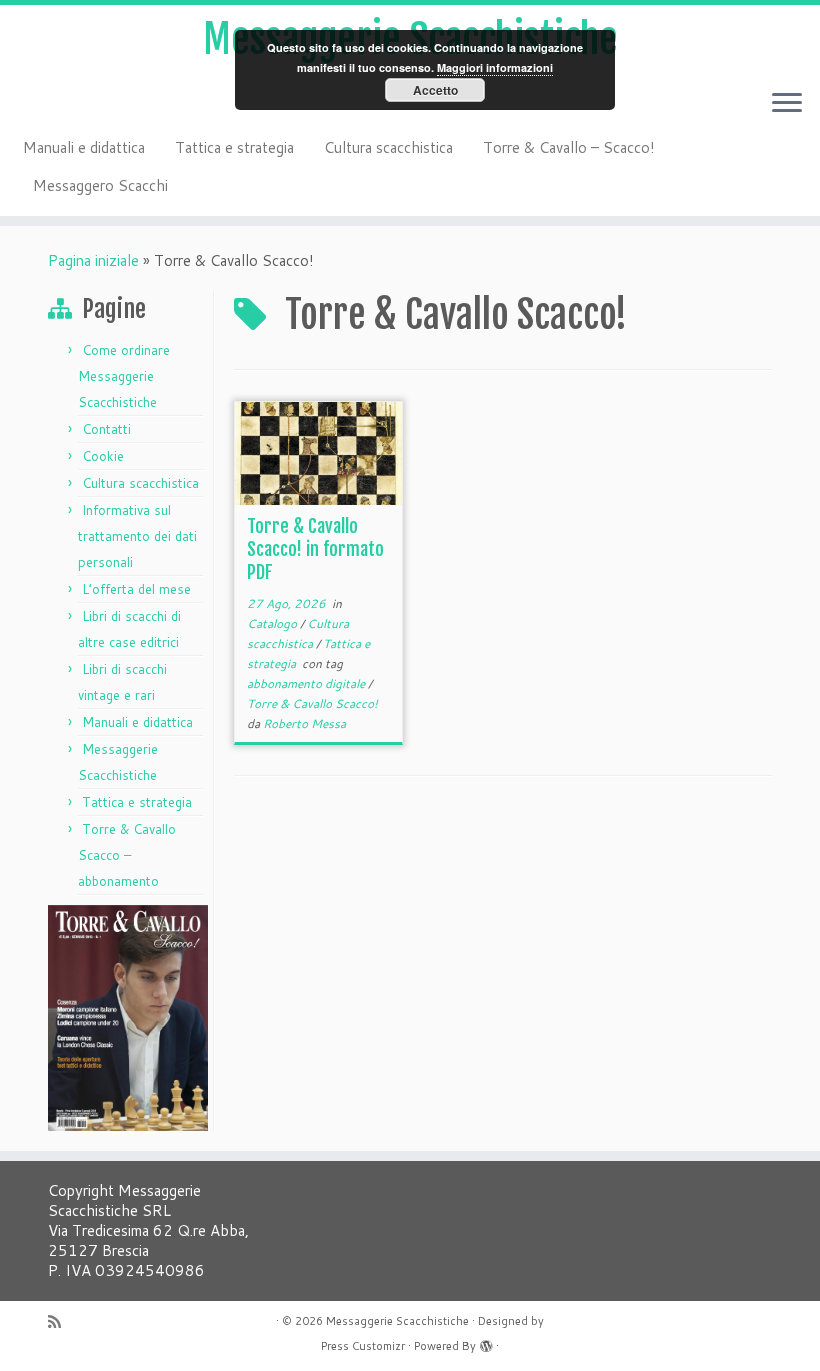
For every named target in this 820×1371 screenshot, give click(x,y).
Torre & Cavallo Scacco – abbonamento (127, 855)
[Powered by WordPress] (486, 1342)
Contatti (106, 429)
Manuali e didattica (84, 147)
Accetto (435, 90)
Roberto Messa (304, 723)
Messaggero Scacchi (100, 185)
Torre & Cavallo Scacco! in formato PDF (315, 549)
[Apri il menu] (787, 104)
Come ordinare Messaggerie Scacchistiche (124, 376)
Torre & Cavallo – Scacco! (569, 147)
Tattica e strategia (234, 147)
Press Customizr (363, 1346)
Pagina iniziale (93, 260)
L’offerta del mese (136, 589)
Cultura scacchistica (388, 147)
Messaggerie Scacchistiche (397, 1321)
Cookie (103, 456)
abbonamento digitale (307, 683)
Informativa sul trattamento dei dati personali (137, 536)
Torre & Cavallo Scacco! (312, 703)
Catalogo (273, 623)
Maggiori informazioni (495, 67)
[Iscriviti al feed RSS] (61, 1321)
